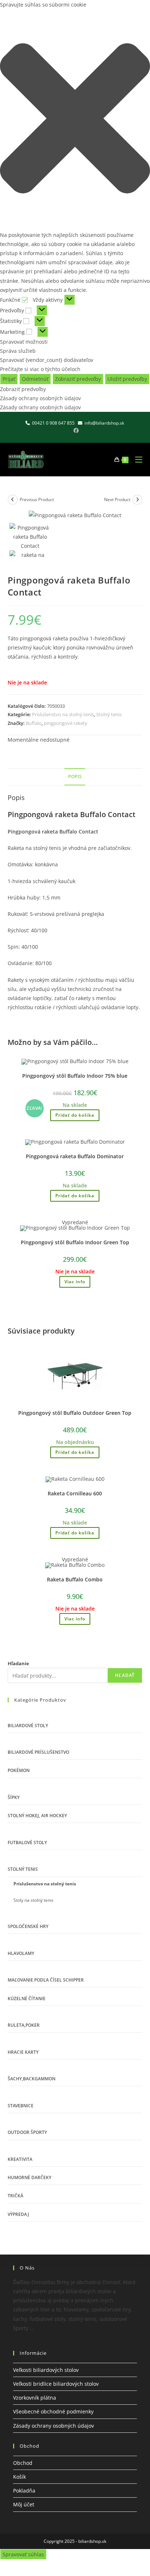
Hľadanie (18, 1663)
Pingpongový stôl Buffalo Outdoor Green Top (75, 1413)
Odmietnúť (35, 379)
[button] (75, 120)
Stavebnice (21, 2106)
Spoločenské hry (28, 1926)
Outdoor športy (27, 2132)
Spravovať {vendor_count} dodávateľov (47, 360)
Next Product (117, 499)
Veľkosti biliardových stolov (46, 2370)
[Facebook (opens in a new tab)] (75, 430)
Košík (19, 2477)
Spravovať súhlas (23, 2554)
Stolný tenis (109, 714)
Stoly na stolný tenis (33, 1900)
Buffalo (34, 723)
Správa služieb (18, 351)
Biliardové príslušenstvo (38, 1752)
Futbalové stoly (27, 1843)
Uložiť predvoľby (127, 379)
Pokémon (19, 1770)
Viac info (75, 1282)
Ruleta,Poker (24, 2025)
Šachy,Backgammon (31, 2079)
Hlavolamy (21, 1953)
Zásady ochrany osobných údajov (40, 398)
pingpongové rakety (66, 723)
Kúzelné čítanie (27, 1999)
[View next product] (137, 500)
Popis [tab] (75, 776)
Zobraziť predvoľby (78, 379)
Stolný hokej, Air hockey (37, 1816)
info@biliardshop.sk (104, 423)
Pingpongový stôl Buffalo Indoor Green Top (75, 1242)
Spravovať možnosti (24, 342)
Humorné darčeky (29, 2177)
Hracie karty (23, 2052)
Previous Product (37, 499)
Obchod (23, 2463)
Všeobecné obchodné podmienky (53, 2411)
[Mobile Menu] (136, 460)
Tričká (15, 2196)
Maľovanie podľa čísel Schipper (46, 1980)
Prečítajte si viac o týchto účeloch (40, 369)
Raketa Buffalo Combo (75, 1579)
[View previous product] (13, 500)
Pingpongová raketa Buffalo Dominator (75, 1156)
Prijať (9, 379)
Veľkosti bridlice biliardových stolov (56, 2384)
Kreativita (20, 2159)
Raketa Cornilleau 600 (75, 1493)
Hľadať (125, 1675)
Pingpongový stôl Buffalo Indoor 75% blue (75, 1076)
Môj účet (24, 2504)
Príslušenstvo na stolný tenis (63, 714)
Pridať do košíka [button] (75, 1115)
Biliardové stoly (28, 1726)
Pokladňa (24, 2491)
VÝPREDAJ (18, 2214)
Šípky (14, 1797)
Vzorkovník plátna (35, 2398)
